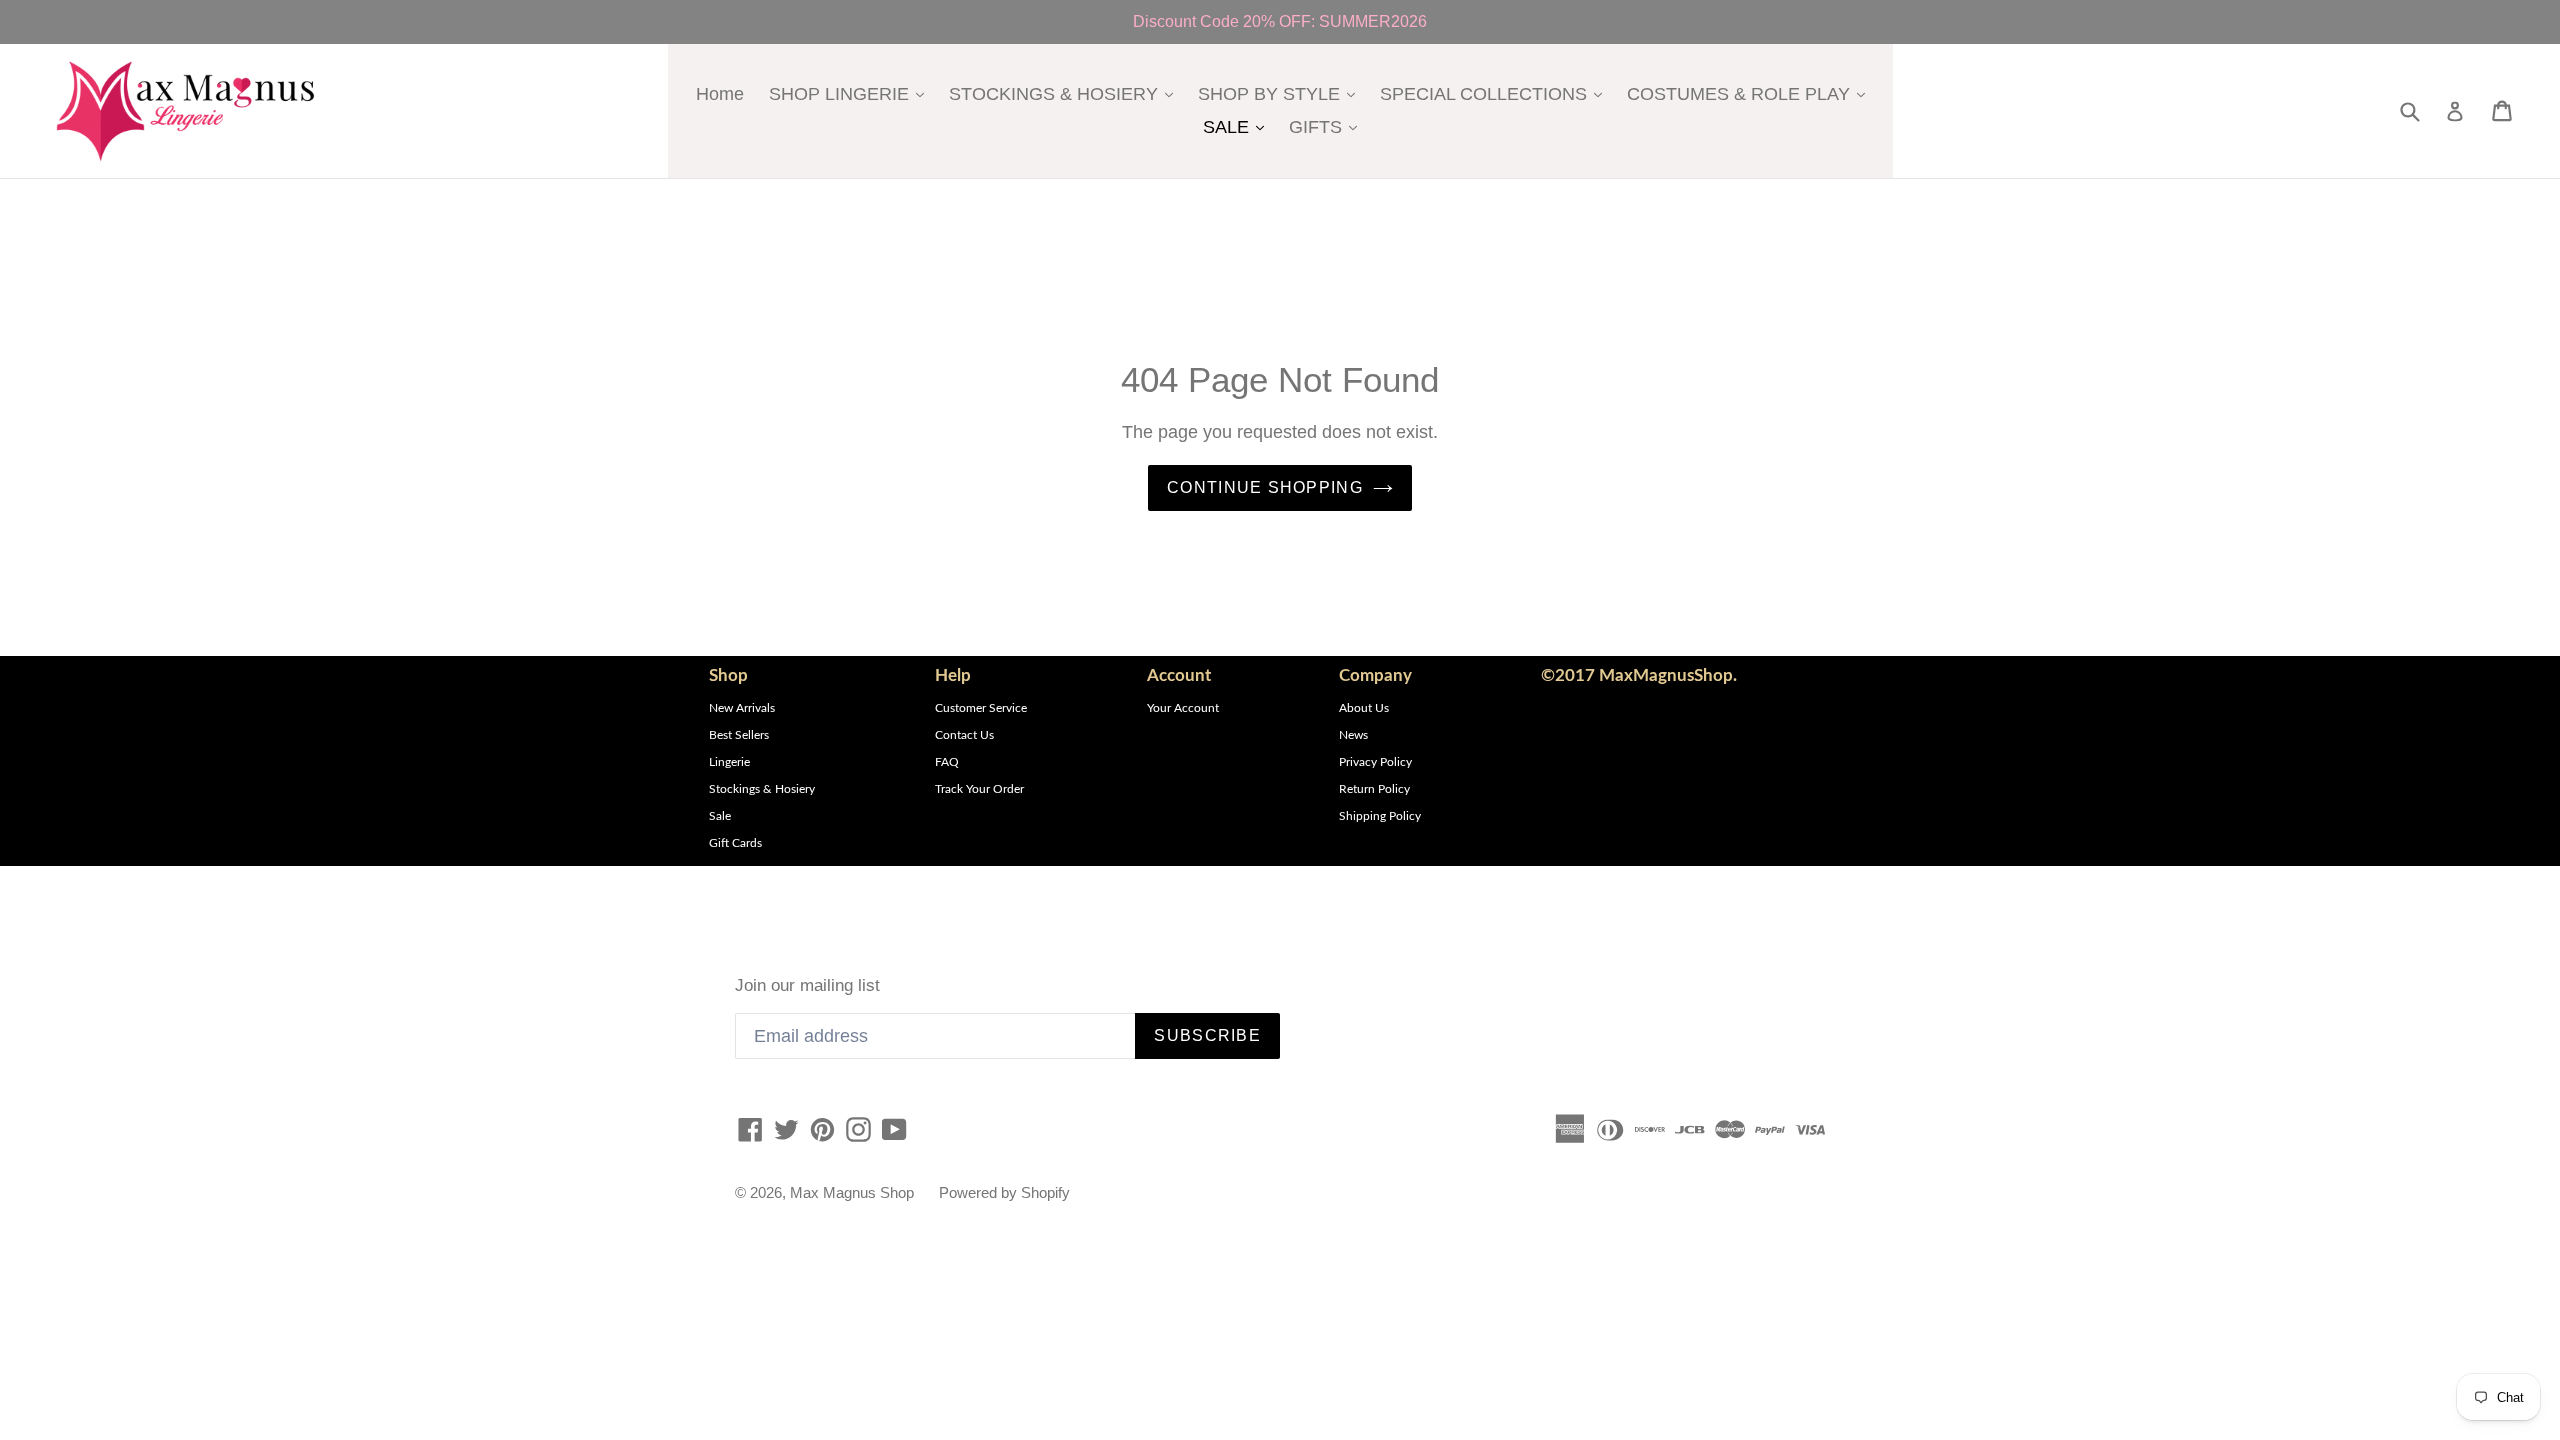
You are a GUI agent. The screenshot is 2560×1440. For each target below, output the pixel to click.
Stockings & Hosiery (762, 789)
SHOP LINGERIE (851, 93)
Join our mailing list (807, 985)
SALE (1238, 126)
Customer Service (981, 708)
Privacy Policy (1375, 762)
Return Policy (1374, 789)
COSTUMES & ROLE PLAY (1751, 93)
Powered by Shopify (1004, 1192)
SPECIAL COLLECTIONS (1496, 93)
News (1353, 735)
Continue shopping (1265, 487)
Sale (720, 816)
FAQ (947, 762)
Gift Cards (735, 843)
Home (720, 94)
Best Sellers (739, 735)
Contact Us (964, 735)
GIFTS (1328, 126)
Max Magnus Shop (852, 1192)
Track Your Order (979, 789)
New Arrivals (742, 708)
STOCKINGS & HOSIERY (1066, 93)
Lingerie (729, 762)
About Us (1364, 708)
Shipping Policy (1380, 816)
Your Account (1183, 708)
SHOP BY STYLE (1281, 93)
